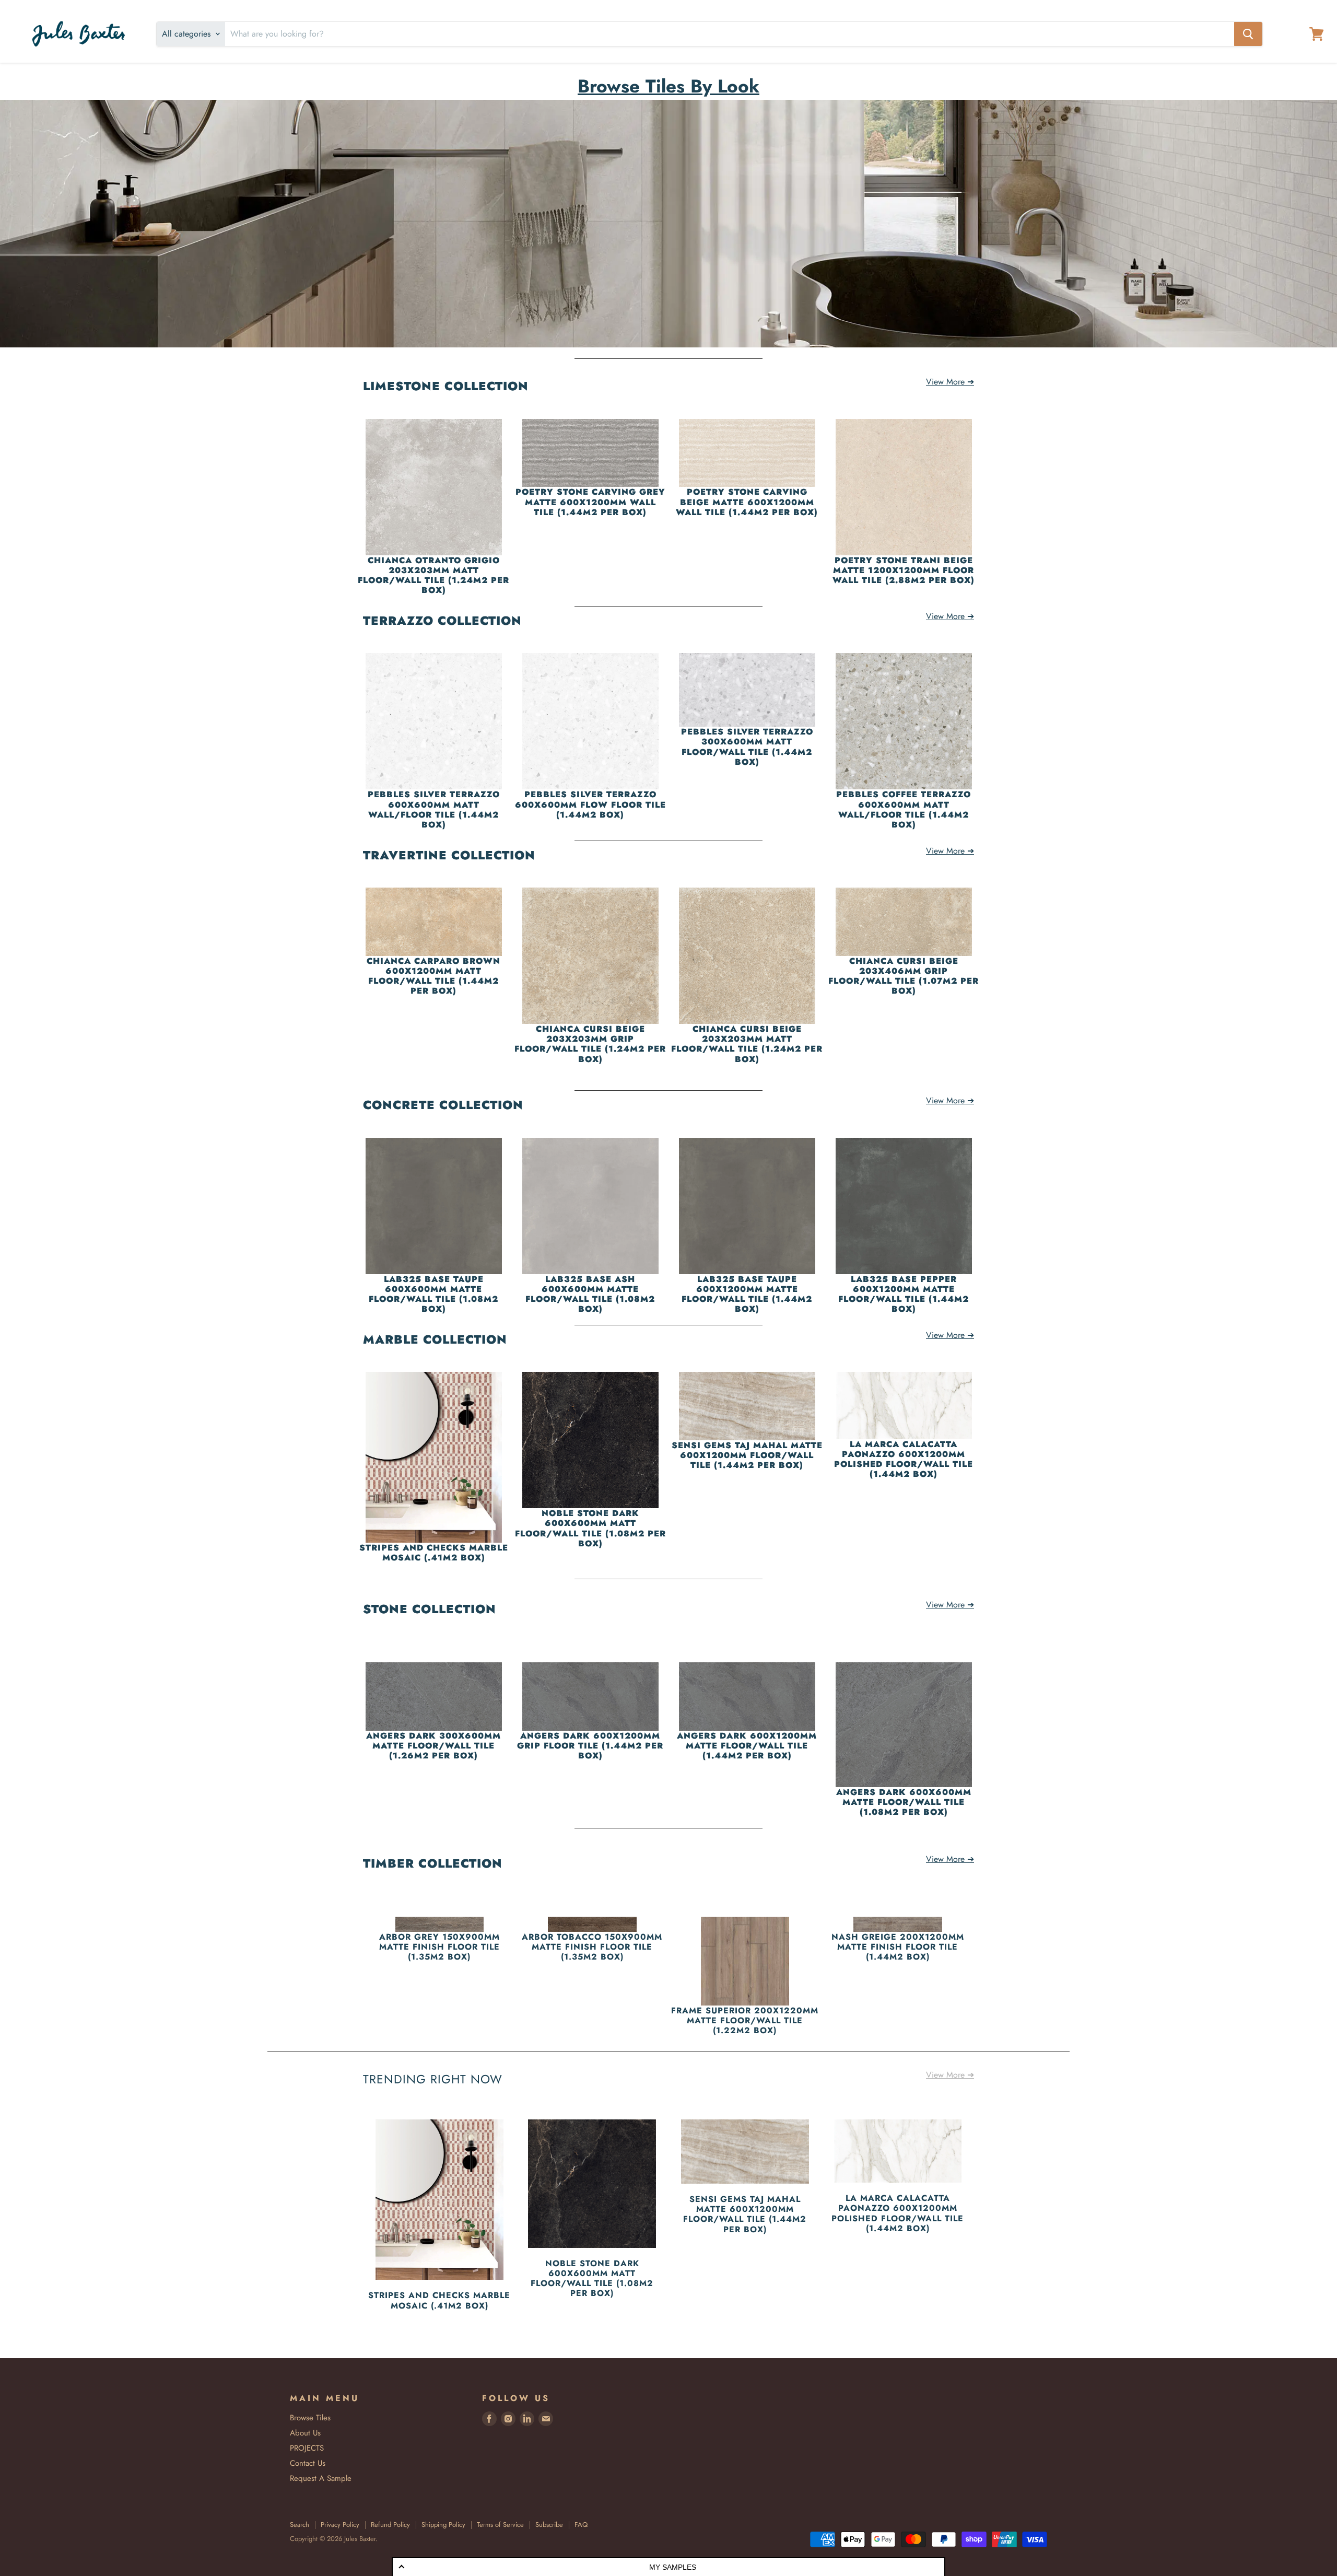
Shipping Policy (443, 2525)
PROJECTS (307, 2448)
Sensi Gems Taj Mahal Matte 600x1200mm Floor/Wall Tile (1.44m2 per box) (747, 1455)
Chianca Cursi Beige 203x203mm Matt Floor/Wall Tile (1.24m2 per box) (747, 1044)
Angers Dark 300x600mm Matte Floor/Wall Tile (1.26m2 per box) (433, 1746)
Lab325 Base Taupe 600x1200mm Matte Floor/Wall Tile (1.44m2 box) (747, 1294)
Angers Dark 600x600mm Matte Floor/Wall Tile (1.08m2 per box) (904, 1802)
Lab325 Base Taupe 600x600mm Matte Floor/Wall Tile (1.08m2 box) (433, 1294)
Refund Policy (390, 2525)
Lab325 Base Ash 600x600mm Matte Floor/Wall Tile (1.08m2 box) (590, 1294)
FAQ (581, 2525)
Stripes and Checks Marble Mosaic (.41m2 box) (434, 1553)
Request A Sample (321, 2478)
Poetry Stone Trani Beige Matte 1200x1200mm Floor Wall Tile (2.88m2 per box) (904, 570)
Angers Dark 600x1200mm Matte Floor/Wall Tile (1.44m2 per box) (747, 1746)
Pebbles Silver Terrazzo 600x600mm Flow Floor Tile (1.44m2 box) (590, 805)
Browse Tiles (310, 2418)
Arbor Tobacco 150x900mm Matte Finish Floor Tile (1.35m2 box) (592, 1947)
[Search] (1248, 34)
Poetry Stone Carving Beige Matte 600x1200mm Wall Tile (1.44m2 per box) (747, 502)
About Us (305, 2433)
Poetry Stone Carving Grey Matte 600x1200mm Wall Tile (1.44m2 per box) (590, 502)
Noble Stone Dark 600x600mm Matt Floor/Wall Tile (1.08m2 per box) (590, 1528)
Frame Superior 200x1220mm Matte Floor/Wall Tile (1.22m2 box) (745, 2021)
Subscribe (549, 2525)
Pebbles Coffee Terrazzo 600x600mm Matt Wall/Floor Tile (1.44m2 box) (904, 809)
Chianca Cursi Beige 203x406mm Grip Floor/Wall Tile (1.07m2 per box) (904, 976)
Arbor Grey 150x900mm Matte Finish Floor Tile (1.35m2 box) (439, 1947)
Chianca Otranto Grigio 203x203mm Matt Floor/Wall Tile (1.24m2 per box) (433, 575)
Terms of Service (500, 2525)
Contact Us (308, 2463)
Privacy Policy (340, 2525)
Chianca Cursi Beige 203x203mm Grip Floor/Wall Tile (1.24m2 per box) (590, 1044)
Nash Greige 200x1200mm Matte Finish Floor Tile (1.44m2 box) (898, 1947)
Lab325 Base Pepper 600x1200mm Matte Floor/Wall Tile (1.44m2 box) (904, 1294)
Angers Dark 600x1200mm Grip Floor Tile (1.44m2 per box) (590, 1746)
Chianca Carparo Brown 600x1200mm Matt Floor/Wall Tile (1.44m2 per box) (433, 976)
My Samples (673, 2567)
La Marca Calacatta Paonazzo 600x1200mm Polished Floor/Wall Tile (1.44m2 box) (904, 1459)
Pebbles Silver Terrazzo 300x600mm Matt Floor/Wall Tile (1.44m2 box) (747, 747)
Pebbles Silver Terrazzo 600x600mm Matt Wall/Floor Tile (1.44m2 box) (434, 809)
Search (300, 2525)
